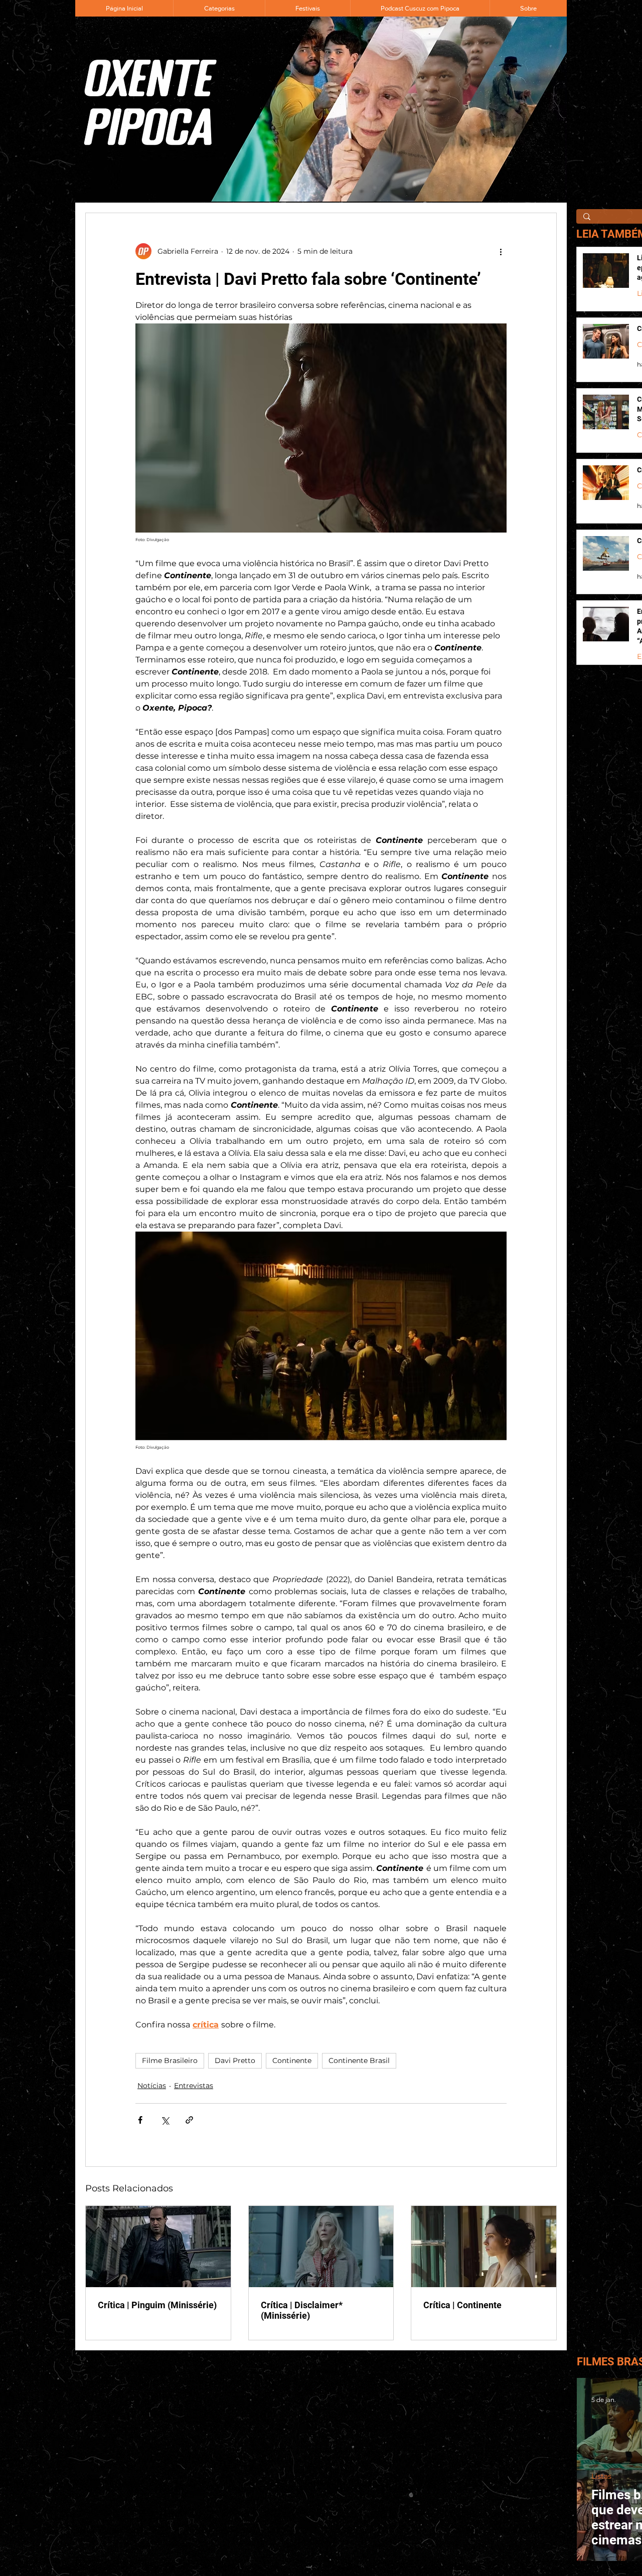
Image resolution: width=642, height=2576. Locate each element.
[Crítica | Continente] (484, 2247)
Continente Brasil (359, 2060)
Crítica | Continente (462, 2305)
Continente (292, 2060)
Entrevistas (194, 2086)
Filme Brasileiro (170, 2060)
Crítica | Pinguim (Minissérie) (157, 2305)
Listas (601, 2476)
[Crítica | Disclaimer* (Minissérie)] (321, 2247)
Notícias (152, 2086)
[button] (219, 8)
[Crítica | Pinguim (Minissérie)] (158, 2247)
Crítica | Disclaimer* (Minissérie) (302, 2310)
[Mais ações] (501, 251)
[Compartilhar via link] (189, 2120)
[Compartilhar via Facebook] (140, 2120)
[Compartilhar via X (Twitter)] (165, 2120)
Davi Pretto (235, 2060)
